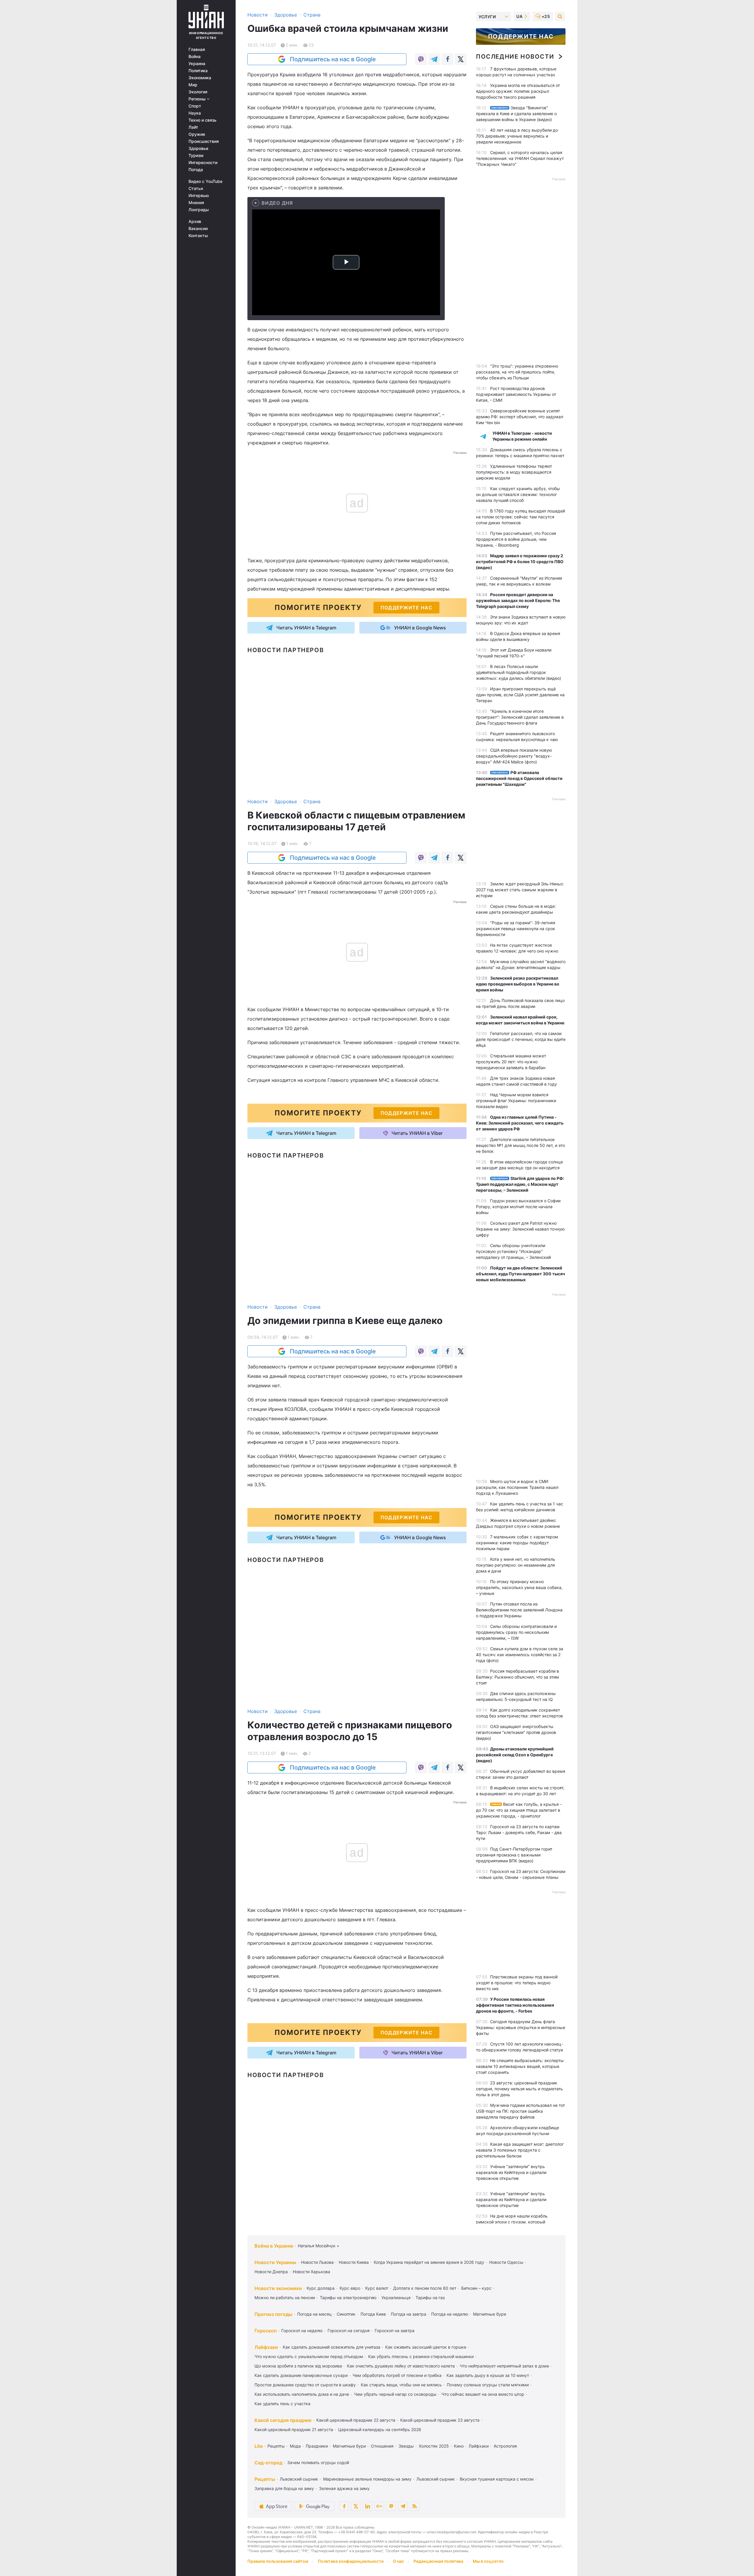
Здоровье (198, 148)
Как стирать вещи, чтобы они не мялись (401, 2385)
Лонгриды (199, 210)
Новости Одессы (506, 2262)
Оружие (197, 134)
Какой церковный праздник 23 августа (440, 2420)
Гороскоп (266, 2331)
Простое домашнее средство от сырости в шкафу (305, 2385)
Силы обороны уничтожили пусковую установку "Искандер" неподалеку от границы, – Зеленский (513, 1251)
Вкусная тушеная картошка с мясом (497, 2479)
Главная (197, 49)
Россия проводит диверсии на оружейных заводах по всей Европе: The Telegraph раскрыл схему (518, 600)
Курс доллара (321, 2288)
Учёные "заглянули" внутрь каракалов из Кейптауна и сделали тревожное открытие (511, 2172)
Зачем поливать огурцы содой (318, 2462)
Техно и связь (202, 120)
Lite (259, 2446)
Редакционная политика (438, 2561)
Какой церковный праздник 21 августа (294, 2429)
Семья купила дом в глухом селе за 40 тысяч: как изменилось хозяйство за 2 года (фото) (520, 1655)
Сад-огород (268, 2463)
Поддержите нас (521, 37)
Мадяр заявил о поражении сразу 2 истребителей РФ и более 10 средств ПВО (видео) (520, 562)
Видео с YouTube (205, 181)
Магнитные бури (490, 2314)
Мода (295, 2446)
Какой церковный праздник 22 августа (356, 2420)
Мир (193, 85)
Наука (195, 113)
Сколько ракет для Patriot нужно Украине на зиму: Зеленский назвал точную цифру (520, 1229)
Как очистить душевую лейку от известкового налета (401, 2366)
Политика (198, 71)
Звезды (406, 2446)
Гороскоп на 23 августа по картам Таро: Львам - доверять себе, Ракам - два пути (519, 1832)
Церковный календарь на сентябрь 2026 (380, 2429)
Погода (196, 170)
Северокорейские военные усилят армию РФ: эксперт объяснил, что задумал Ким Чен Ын (520, 417)
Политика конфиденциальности (351, 2561)
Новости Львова (317, 2262)
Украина (197, 64)
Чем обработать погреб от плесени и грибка (397, 2375)
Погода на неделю (450, 2314)
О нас (399, 2561)
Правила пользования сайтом (278, 2561)
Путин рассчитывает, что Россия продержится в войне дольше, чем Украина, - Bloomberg (516, 539)
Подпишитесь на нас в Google (333, 59)
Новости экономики (278, 2288)
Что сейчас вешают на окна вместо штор (483, 2394)
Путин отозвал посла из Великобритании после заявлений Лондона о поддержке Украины (519, 1610)
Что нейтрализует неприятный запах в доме (504, 2366)
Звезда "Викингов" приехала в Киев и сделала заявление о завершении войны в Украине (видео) (516, 114)
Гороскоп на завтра (395, 2331)
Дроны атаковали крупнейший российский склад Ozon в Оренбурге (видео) (515, 1755)
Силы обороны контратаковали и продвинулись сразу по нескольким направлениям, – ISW (516, 1632)
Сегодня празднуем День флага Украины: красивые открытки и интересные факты (521, 2027)
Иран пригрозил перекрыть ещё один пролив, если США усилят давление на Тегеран (520, 695)
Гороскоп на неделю (302, 2331)
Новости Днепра (271, 2272)
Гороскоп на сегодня (349, 2331)
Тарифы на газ (430, 2298)
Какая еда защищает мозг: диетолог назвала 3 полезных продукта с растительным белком (520, 2150)
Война (195, 57)
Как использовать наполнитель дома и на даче (302, 2394)
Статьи (196, 189)
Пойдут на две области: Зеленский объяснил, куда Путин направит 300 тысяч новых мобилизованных (520, 1274)
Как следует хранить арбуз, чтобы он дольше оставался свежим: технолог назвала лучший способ (518, 494)
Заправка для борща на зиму (284, 2488)
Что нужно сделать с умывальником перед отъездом (309, 2356)
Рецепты (276, 2446)
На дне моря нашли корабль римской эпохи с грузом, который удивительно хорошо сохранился (512, 2222)
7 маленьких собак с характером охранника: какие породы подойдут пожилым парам (517, 1543)
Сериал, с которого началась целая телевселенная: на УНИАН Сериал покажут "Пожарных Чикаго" (520, 158)
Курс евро (350, 2288)
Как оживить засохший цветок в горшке (426, 2347)
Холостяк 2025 (434, 2446)
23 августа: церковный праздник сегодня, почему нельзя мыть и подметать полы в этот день (519, 2089)
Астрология (505, 2446)
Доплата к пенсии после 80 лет (425, 2288)
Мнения (196, 203)
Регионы (198, 99)
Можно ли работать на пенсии (285, 2298)
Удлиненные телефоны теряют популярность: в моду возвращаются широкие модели (514, 472)
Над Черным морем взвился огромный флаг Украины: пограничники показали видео (516, 1101)
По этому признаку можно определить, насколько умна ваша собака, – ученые (519, 1587)
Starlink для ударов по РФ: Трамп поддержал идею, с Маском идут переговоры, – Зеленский (520, 1184)
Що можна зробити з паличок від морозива (298, 2366)
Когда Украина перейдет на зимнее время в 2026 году (429, 2262)
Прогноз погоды (273, 2314)
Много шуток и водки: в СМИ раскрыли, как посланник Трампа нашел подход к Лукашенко (517, 1487)
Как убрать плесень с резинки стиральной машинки (421, 2356)
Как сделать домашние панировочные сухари (301, 2375)
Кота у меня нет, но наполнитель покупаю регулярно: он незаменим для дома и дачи (516, 1565)
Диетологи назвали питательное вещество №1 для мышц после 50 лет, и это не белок (520, 1145)
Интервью (199, 196)
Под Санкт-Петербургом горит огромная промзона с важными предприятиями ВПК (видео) (514, 1855)
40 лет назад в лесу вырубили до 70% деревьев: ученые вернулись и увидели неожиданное (517, 136)
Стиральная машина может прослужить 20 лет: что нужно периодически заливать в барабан (511, 1062)
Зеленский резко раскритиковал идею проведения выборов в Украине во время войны (518, 984)
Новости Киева (354, 2262)
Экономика (200, 78)
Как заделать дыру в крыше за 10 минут (488, 2375)
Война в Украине (274, 2246)
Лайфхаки (266, 2347)
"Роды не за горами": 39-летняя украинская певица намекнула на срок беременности (516, 929)
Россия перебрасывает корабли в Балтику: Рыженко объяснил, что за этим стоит (517, 1677)
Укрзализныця (396, 2298)
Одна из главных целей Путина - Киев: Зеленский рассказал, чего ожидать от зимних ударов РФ (520, 1123)
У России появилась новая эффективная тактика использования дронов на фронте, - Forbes (515, 2005)
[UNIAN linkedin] (368, 2506)
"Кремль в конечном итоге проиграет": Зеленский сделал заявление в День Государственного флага (520, 717)
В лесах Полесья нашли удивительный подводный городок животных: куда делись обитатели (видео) (519, 672)
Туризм (196, 156)
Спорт (195, 106)
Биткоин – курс (476, 2288)
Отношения (382, 2446)
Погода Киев (373, 2314)
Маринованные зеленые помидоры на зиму (367, 2479)
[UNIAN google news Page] (379, 2506)
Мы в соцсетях (488, 2561)
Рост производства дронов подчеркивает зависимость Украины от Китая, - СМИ (516, 394)
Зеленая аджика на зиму (344, 2488)
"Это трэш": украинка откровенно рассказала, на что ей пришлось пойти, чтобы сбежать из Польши (517, 372)
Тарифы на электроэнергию (348, 2298)
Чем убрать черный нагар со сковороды (395, 2394)
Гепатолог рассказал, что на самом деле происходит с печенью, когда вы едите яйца (521, 1039)
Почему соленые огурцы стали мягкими (488, 2385)
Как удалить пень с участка (282, 2404)
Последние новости (515, 57)
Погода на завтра (409, 2314)
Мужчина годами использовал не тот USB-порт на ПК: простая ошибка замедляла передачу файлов (520, 2111)
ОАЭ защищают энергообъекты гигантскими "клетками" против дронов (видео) (516, 1732)
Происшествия (204, 141)
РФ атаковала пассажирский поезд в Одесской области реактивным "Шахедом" (519, 778)
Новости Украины (275, 2262)
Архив (195, 221)
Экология (198, 92)
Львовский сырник (299, 2479)
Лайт (193, 127)
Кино (459, 2446)
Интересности (203, 163)
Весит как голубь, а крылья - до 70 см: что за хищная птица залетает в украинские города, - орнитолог (519, 1810)
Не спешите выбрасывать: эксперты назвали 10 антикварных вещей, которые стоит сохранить (520, 2066)
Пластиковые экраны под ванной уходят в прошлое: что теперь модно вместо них (517, 1983)
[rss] (415, 2506)
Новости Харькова (311, 2272)
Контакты (198, 236)
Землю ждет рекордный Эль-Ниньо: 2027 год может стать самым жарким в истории (520, 890)
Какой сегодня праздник (283, 2420)
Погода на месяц (314, 2314)
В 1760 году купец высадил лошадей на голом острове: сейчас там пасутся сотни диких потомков (520, 517)
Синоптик (346, 2314)
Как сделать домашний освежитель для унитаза (331, 2347)
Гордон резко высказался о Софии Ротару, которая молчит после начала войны (518, 1207)
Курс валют (377, 2288)
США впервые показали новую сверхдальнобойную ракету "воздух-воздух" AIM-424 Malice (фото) (514, 756)
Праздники (317, 2446)
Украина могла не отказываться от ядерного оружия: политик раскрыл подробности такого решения (518, 91)
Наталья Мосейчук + (319, 2246)
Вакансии (198, 229)
